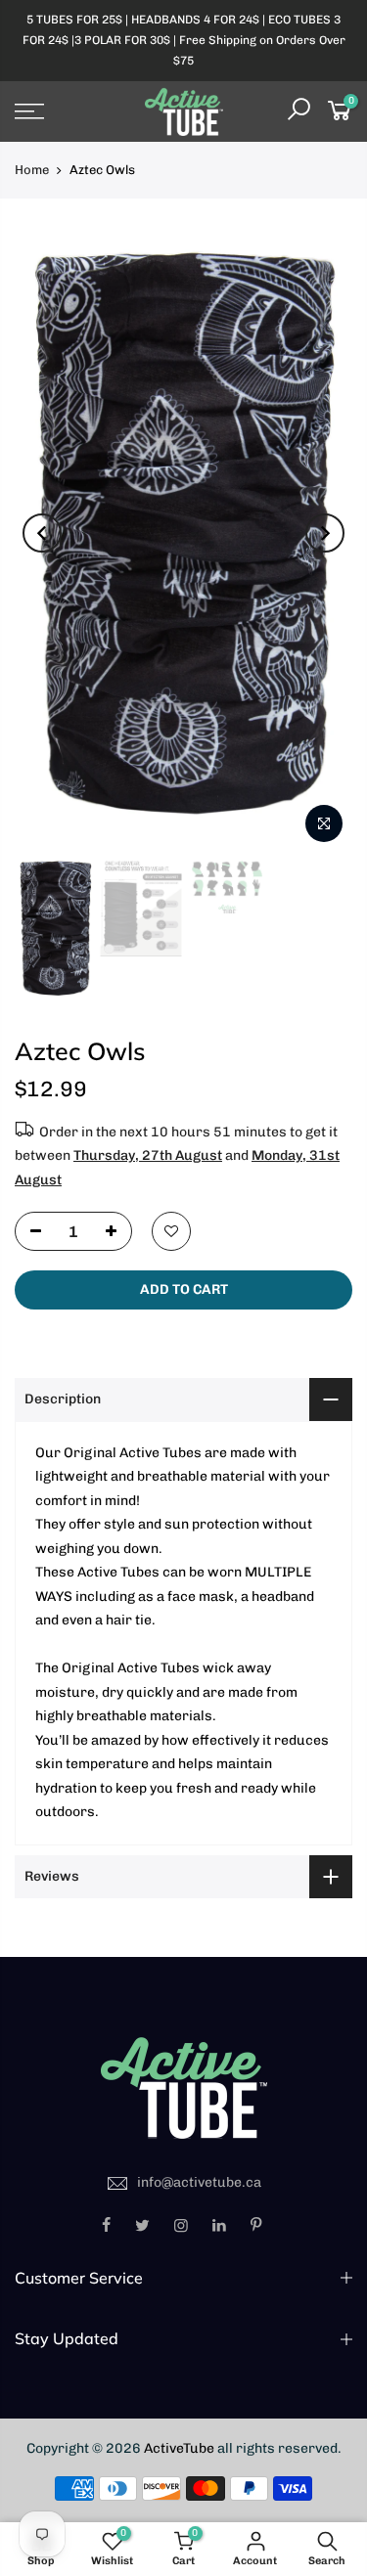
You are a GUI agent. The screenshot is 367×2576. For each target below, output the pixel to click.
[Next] (325, 533)
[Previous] (42, 533)
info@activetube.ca (199, 2182)
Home (32, 170)
